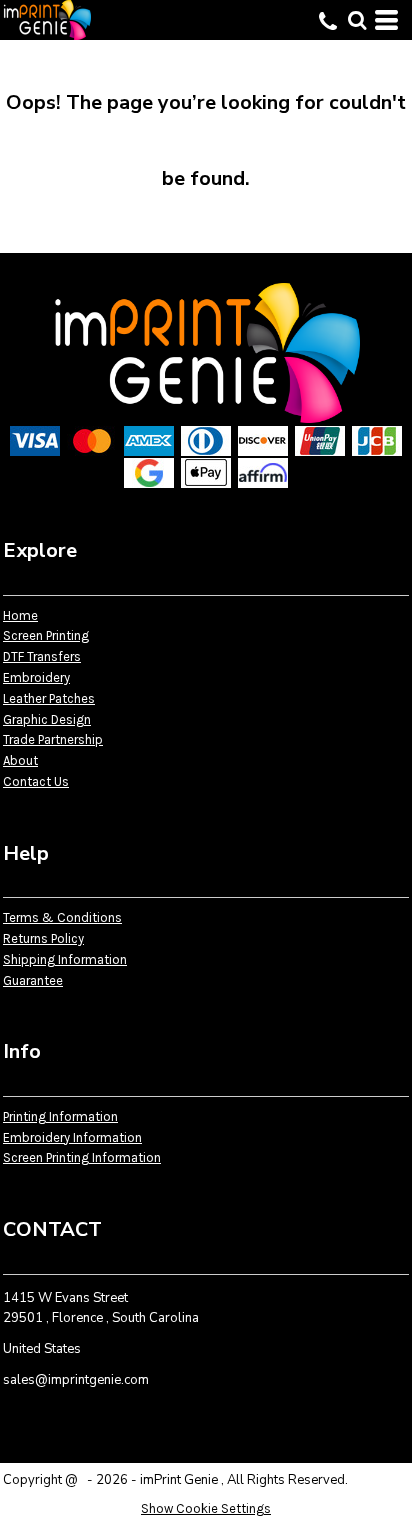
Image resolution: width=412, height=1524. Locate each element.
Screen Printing (46, 635)
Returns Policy (43, 938)
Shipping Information (65, 959)
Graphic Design (47, 719)
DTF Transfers (42, 656)
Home (20, 615)
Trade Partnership (53, 739)
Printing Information (60, 1116)
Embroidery (36, 677)
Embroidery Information (72, 1137)
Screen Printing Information (82, 1157)
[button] (357, 20)
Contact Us (36, 781)
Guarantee (33, 980)
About (20, 760)
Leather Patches (49, 698)
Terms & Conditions (62, 917)
